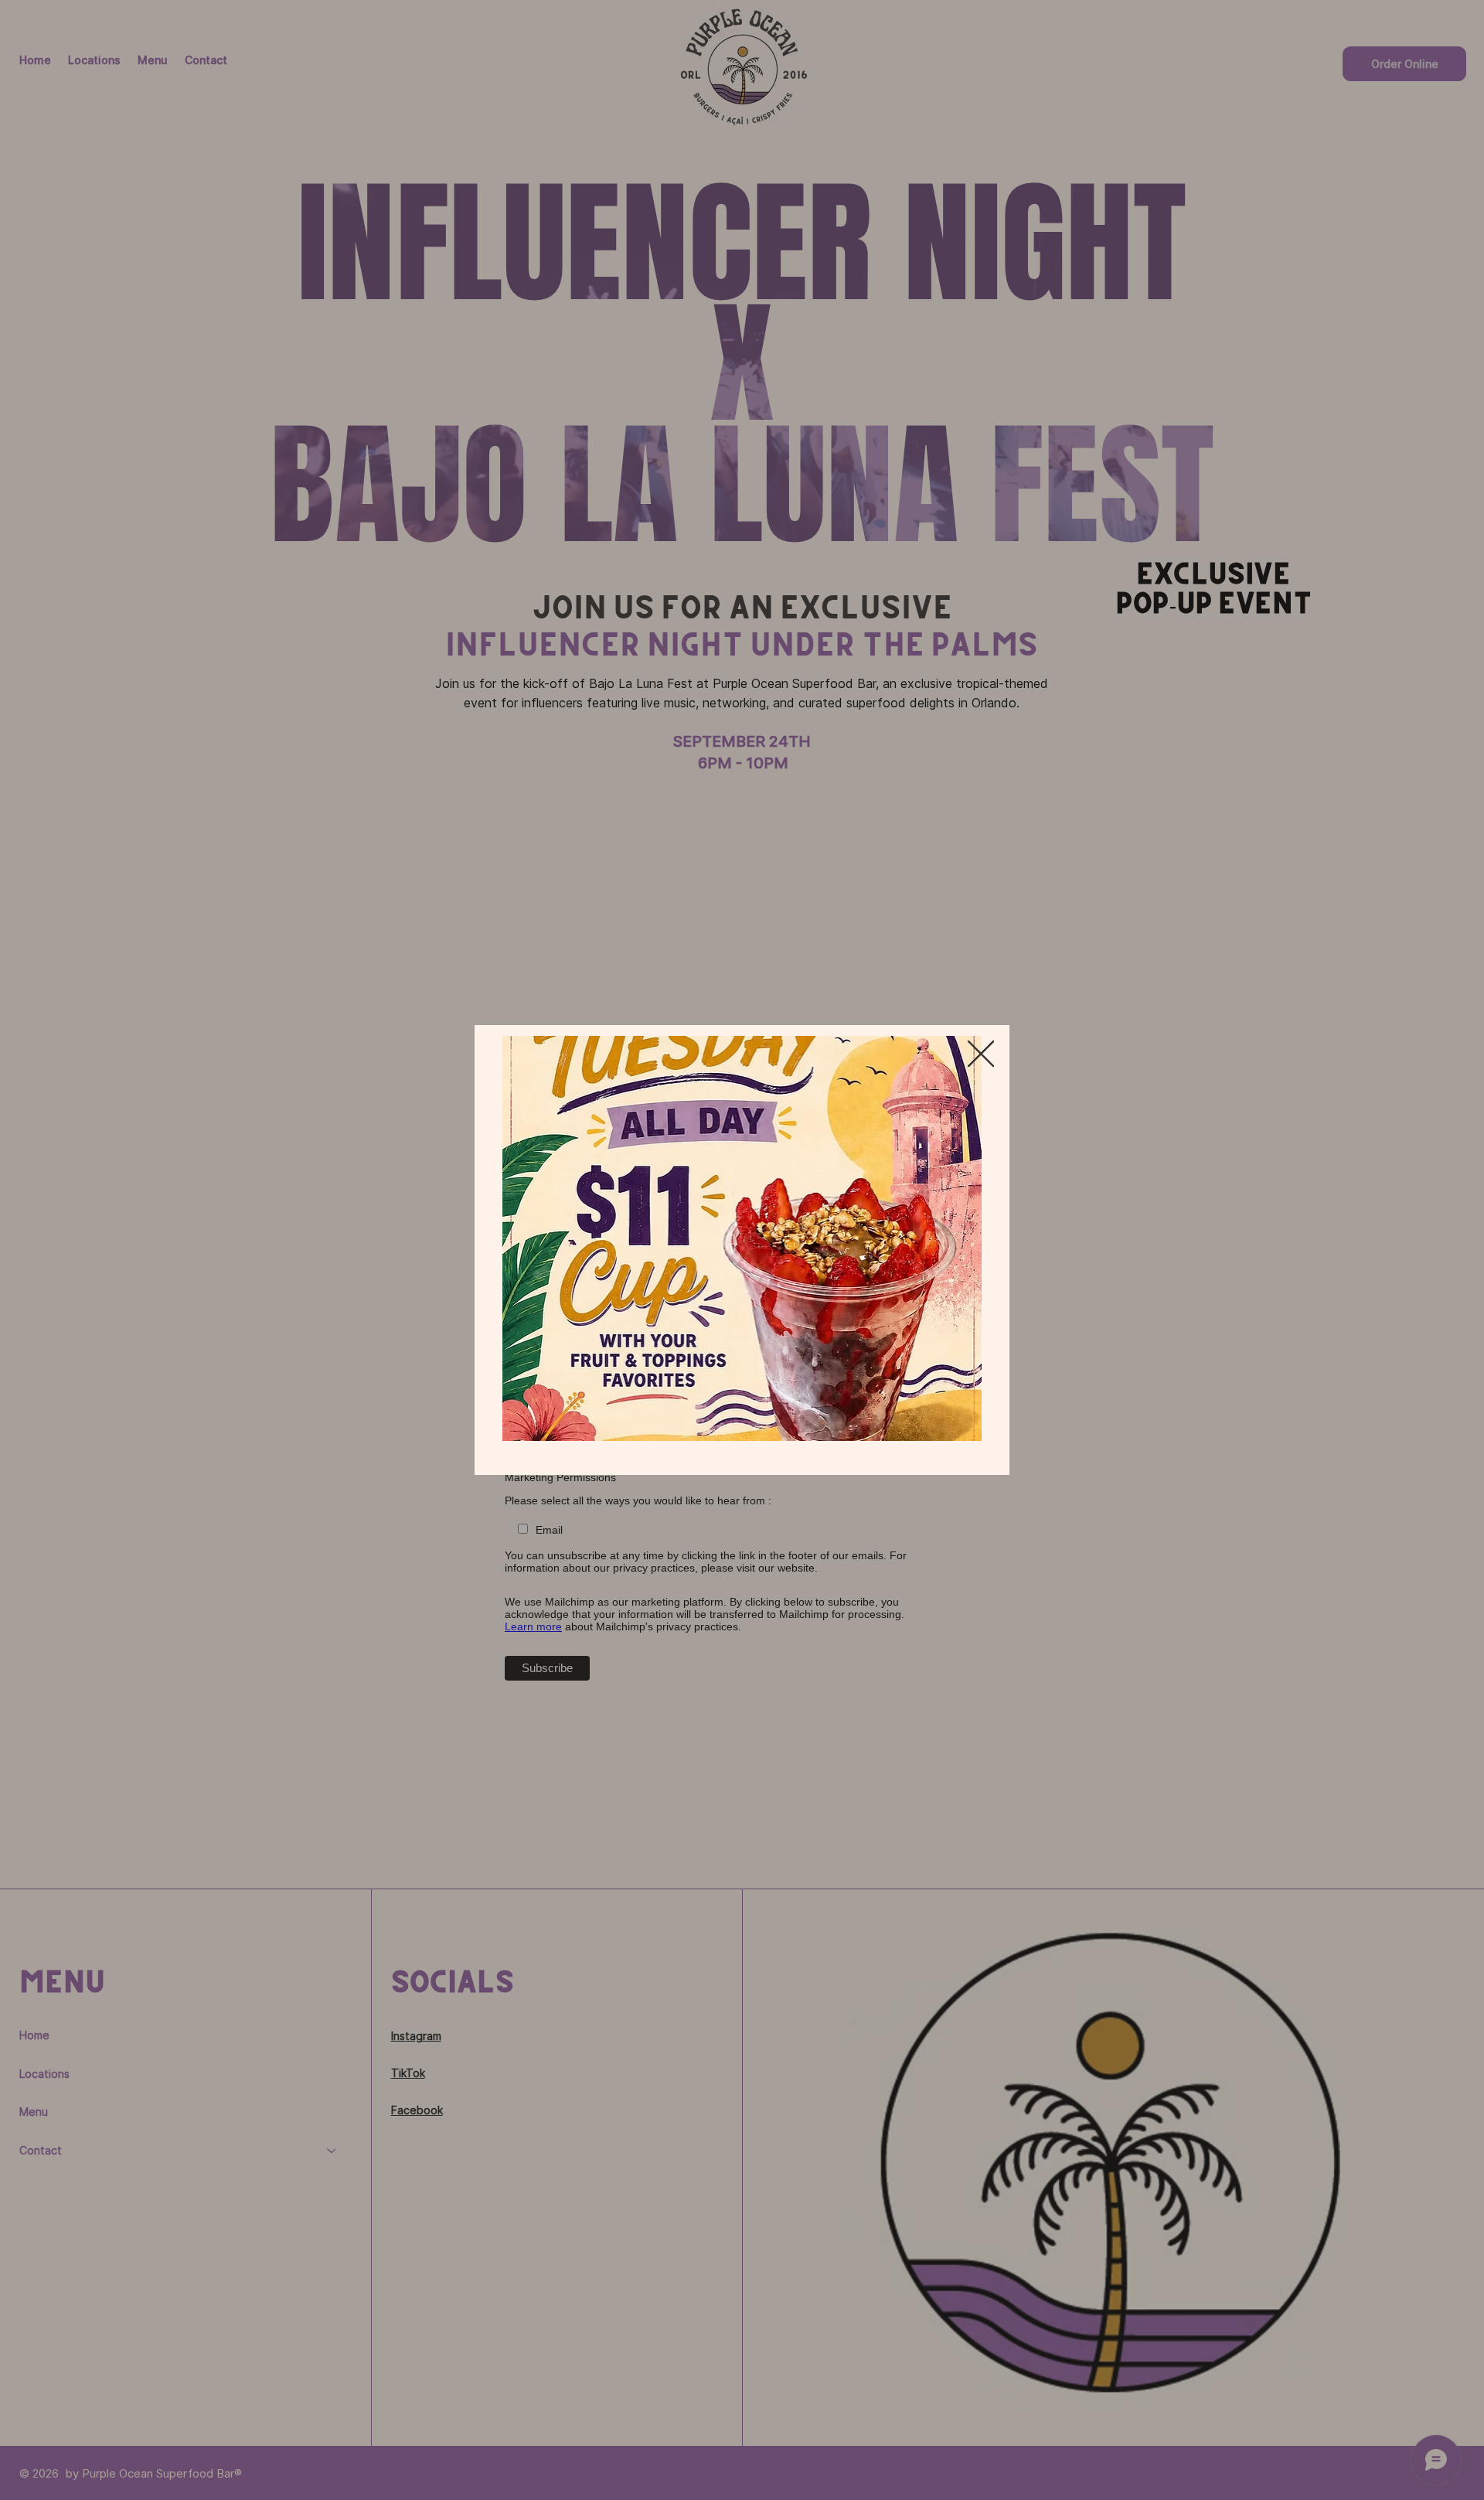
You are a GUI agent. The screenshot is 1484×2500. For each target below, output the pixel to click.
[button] (981, 1054)
